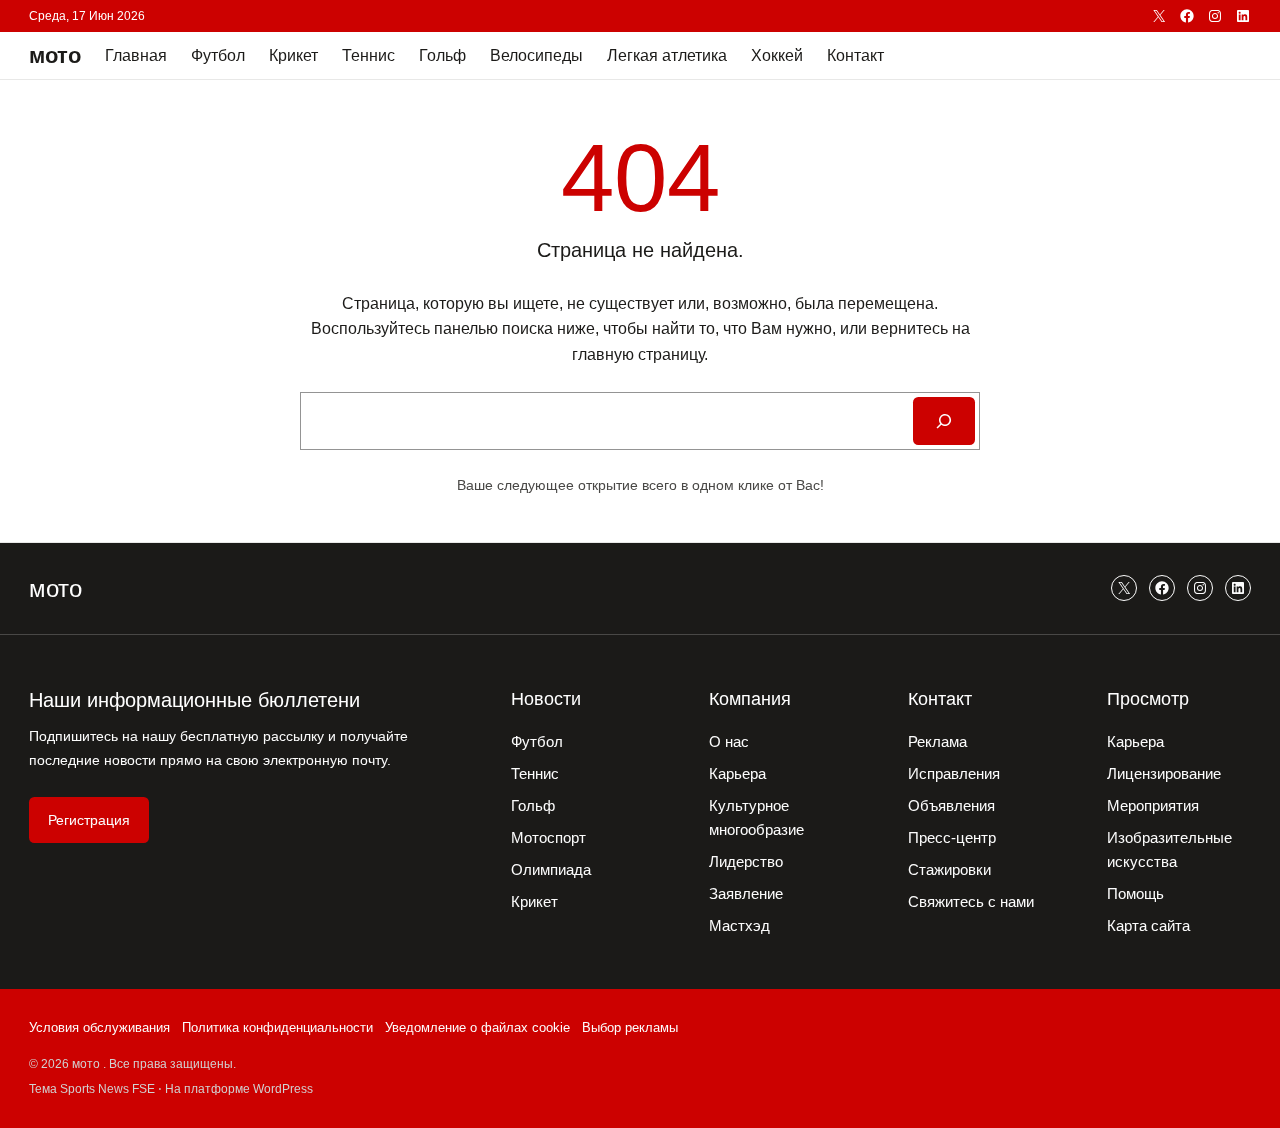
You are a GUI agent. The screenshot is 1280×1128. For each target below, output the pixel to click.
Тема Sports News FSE (92, 1089)
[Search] (944, 421)
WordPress (283, 1089)
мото (55, 55)
